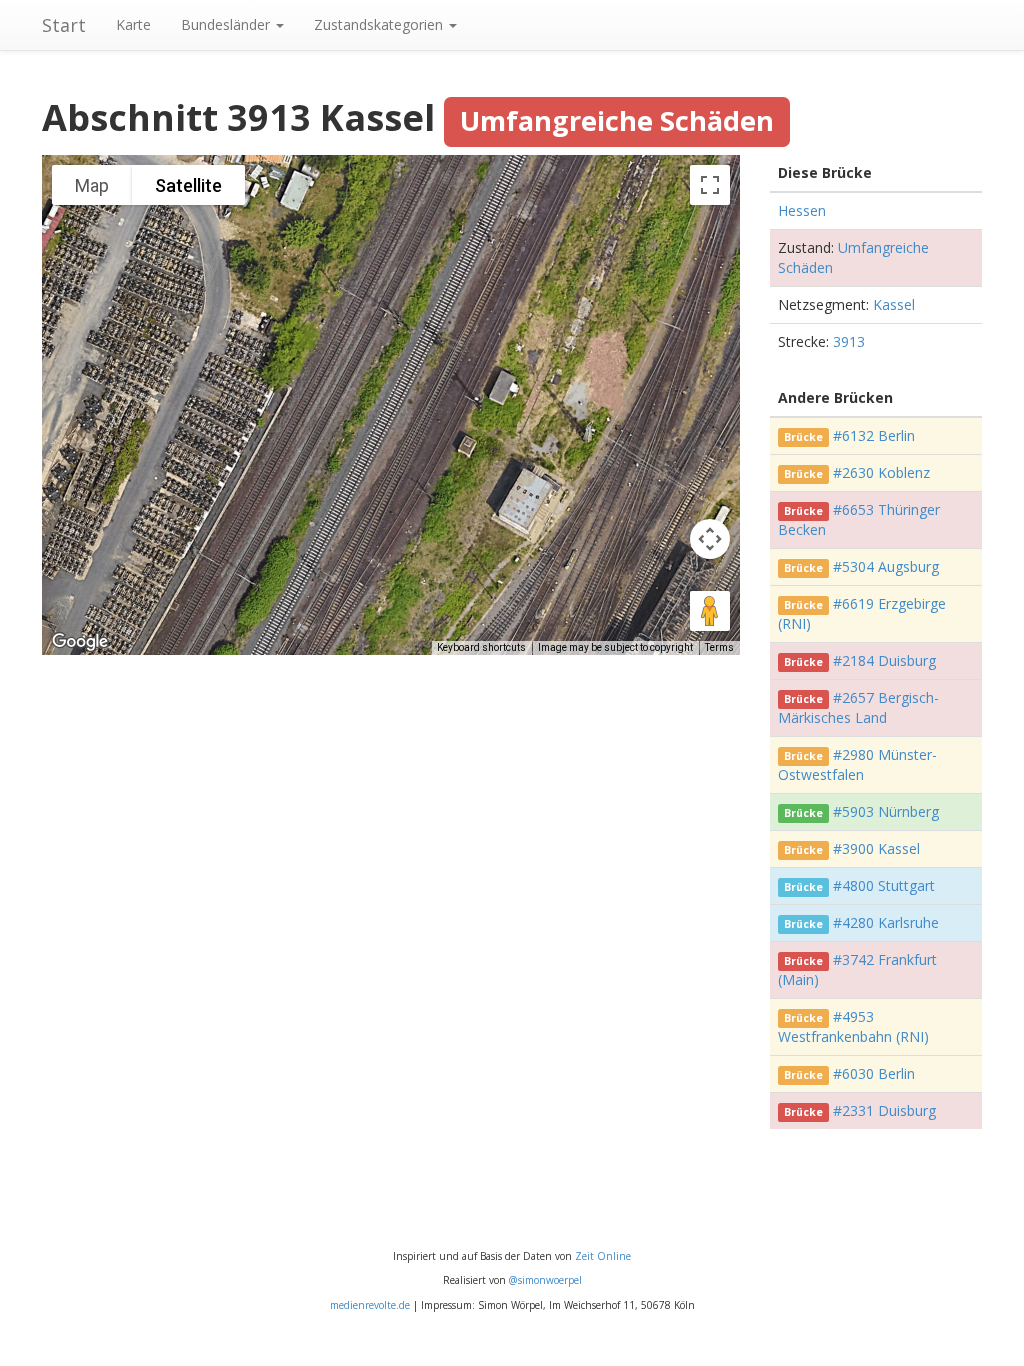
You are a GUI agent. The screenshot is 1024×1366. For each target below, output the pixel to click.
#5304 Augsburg (886, 566)
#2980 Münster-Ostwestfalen (858, 764)
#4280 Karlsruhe (886, 922)
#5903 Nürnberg (886, 811)
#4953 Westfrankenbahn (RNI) (853, 1026)
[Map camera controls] (710, 539)
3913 (849, 341)
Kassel (894, 304)
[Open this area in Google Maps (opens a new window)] (80, 642)
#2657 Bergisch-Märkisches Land (859, 707)
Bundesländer (227, 24)
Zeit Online (603, 1256)
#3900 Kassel (876, 848)
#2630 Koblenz (881, 472)
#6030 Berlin (874, 1073)
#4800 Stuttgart (884, 885)
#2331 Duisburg (884, 1110)
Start (64, 25)
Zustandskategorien (380, 24)
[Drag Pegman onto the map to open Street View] (710, 611)
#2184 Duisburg (884, 660)
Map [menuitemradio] (92, 185)
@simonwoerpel (545, 1280)
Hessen (802, 210)
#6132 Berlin (874, 435)
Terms (719, 647)
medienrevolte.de (370, 1305)
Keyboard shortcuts (481, 647)
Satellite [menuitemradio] (188, 185)
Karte (133, 24)
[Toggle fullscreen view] (710, 185)
